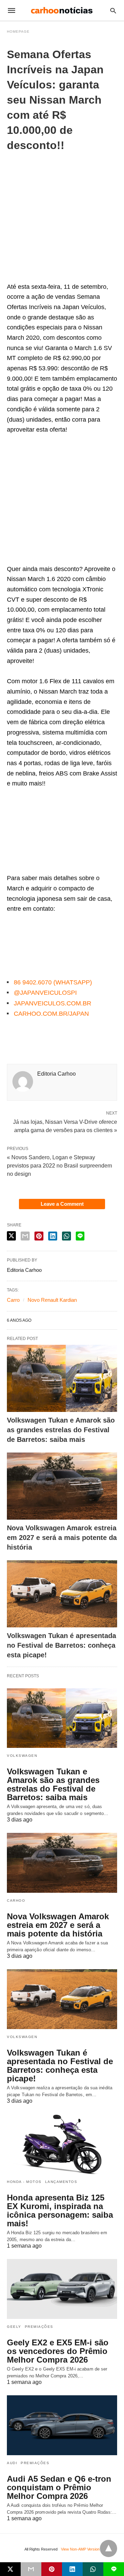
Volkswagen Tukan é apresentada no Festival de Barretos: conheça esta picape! (61, 1645)
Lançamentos (61, 2182)
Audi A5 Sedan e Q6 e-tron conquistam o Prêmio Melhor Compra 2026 (59, 2487)
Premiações (39, 2327)
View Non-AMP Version (80, 2549)
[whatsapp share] (66, 1236)
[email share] (25, 1236)
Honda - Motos (24, 2182)
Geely (14, 2327)
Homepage (18, 31)
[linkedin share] (53, 1236)
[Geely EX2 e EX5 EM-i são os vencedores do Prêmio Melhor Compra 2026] (62, 2289)
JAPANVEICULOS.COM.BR (53, 1003)
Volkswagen (22, 1756)
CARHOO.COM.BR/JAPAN (51, 1014)
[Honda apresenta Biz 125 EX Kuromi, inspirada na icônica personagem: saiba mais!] (62, 2144)
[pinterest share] (39, 1236)
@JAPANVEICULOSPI (45, 993)
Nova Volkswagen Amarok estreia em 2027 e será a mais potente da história (62, 1538)
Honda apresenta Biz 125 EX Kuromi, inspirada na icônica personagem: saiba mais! (60, 2210)
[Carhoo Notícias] (62, 10)
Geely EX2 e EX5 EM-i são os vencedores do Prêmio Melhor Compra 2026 (58, 2351)
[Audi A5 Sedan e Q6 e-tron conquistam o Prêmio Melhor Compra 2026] (62, 2425)
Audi (12, 2463)
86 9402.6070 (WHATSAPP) (53, 982)
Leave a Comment (62, 1204)
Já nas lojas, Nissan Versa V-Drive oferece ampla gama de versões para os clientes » (65, 1126)
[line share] (80, 1236)
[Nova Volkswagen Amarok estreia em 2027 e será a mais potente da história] (62, 1486)
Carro (13, 1300)
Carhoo (16, 1901)
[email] (31, 2569)
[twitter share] (11, 1236)
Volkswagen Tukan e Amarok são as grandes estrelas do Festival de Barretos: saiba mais (61, 1430)
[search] (113, 10)
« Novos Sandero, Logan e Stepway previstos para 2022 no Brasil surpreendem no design (59, 1166)
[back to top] (108, 2548)
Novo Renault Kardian (52, 1300)
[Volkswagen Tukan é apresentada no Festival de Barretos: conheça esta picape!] (62, 1594)
